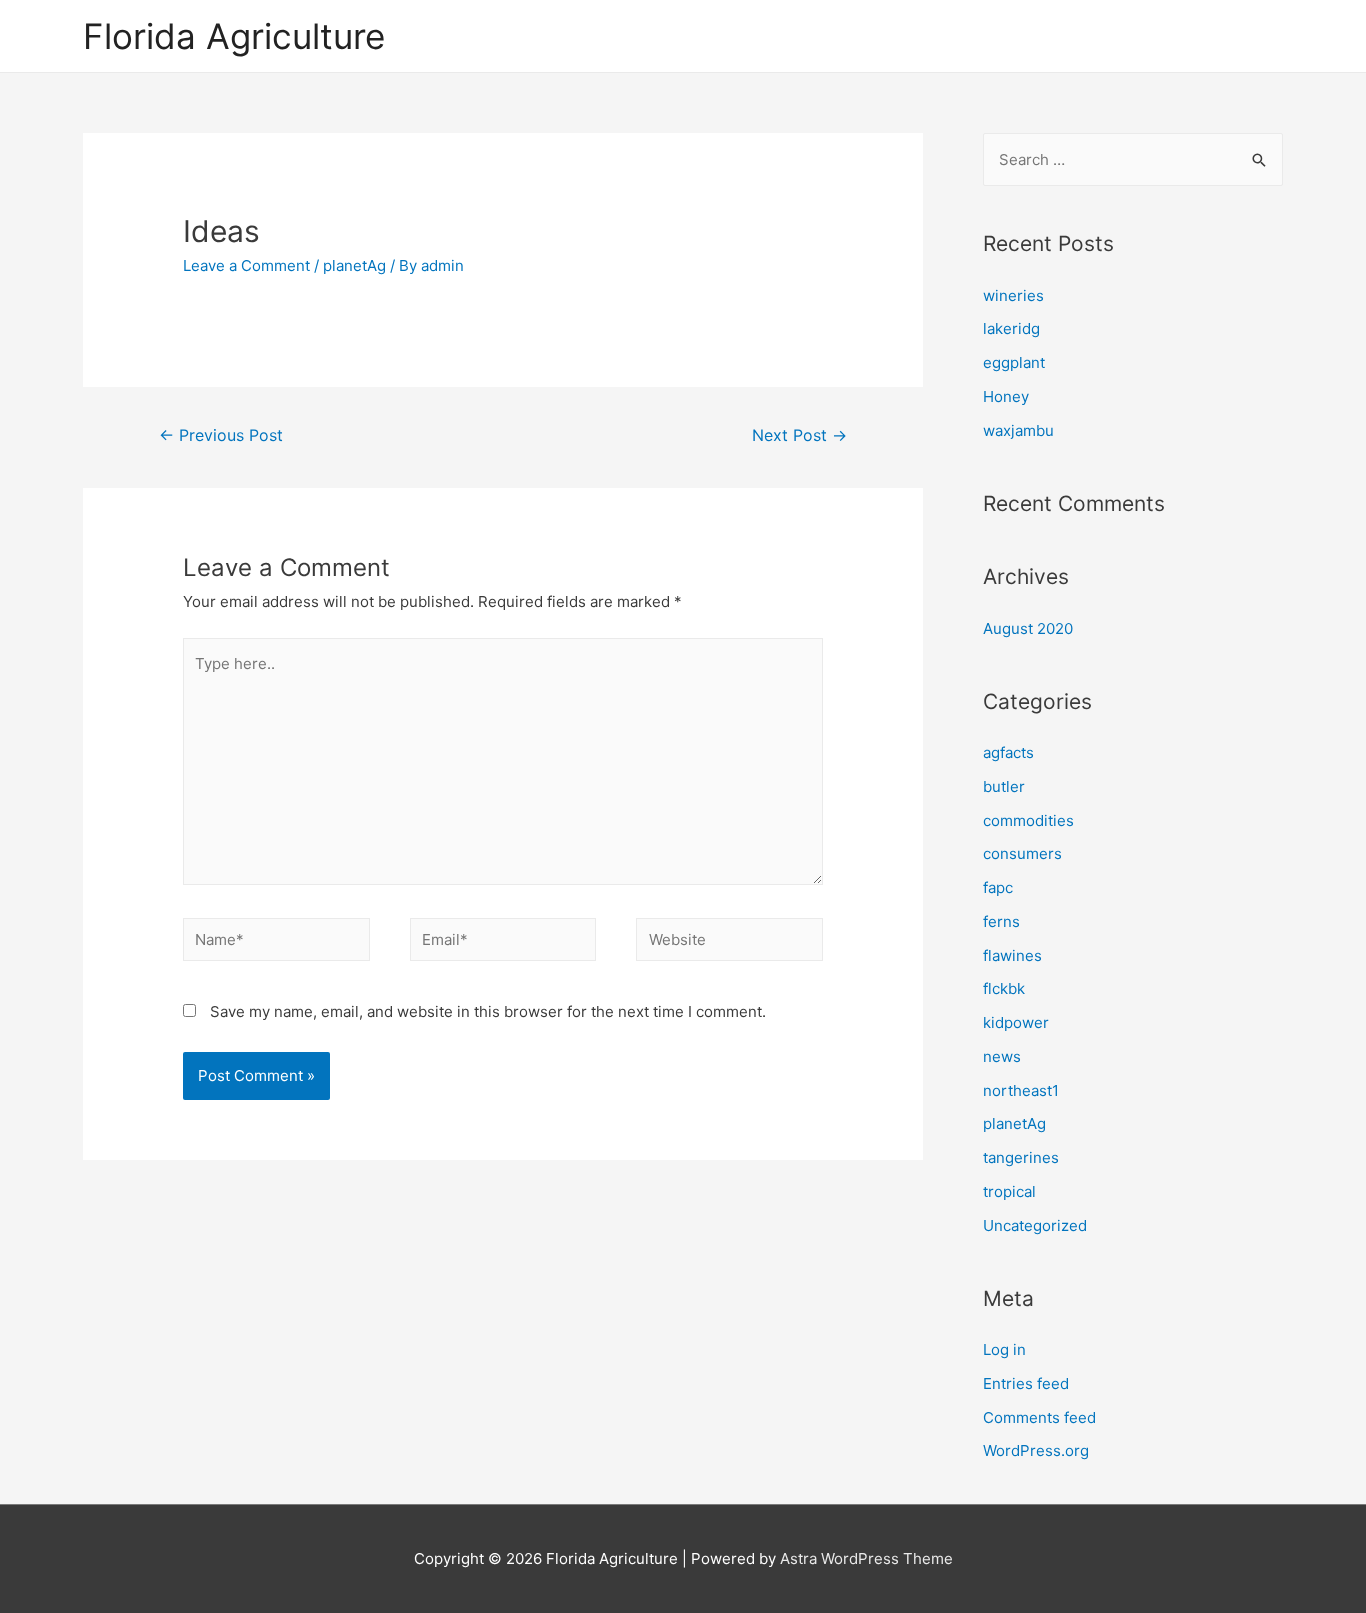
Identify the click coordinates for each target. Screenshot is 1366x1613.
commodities (1028, 820)
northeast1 (1021, 1090)
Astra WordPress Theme (866, 1558)
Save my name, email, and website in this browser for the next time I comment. (488, 1011)
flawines (1012, 955)
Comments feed (1039, 1417)
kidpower (1016, 1022)
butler (1004, 786)
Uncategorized (1035, 1225)
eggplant (1014, 362)
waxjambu (1018, 430)
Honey (1006, 396)
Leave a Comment (246, 265)
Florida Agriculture (234, 36)
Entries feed (1026, 1383)
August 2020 (1028, 628)
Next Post (799, 435)
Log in (1004, 1349)
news (1002, 1056)
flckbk (1004, 988)
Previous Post (221, 435)
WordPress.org (1036, 1450)
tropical (1009, 1191)
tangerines (1021, 1157)
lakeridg (1011, 328)
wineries (1013, 295)
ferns (1001, 921)
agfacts (1008, 752)
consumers (1022, 853)
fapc (998, 887)
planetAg (354, 265)
